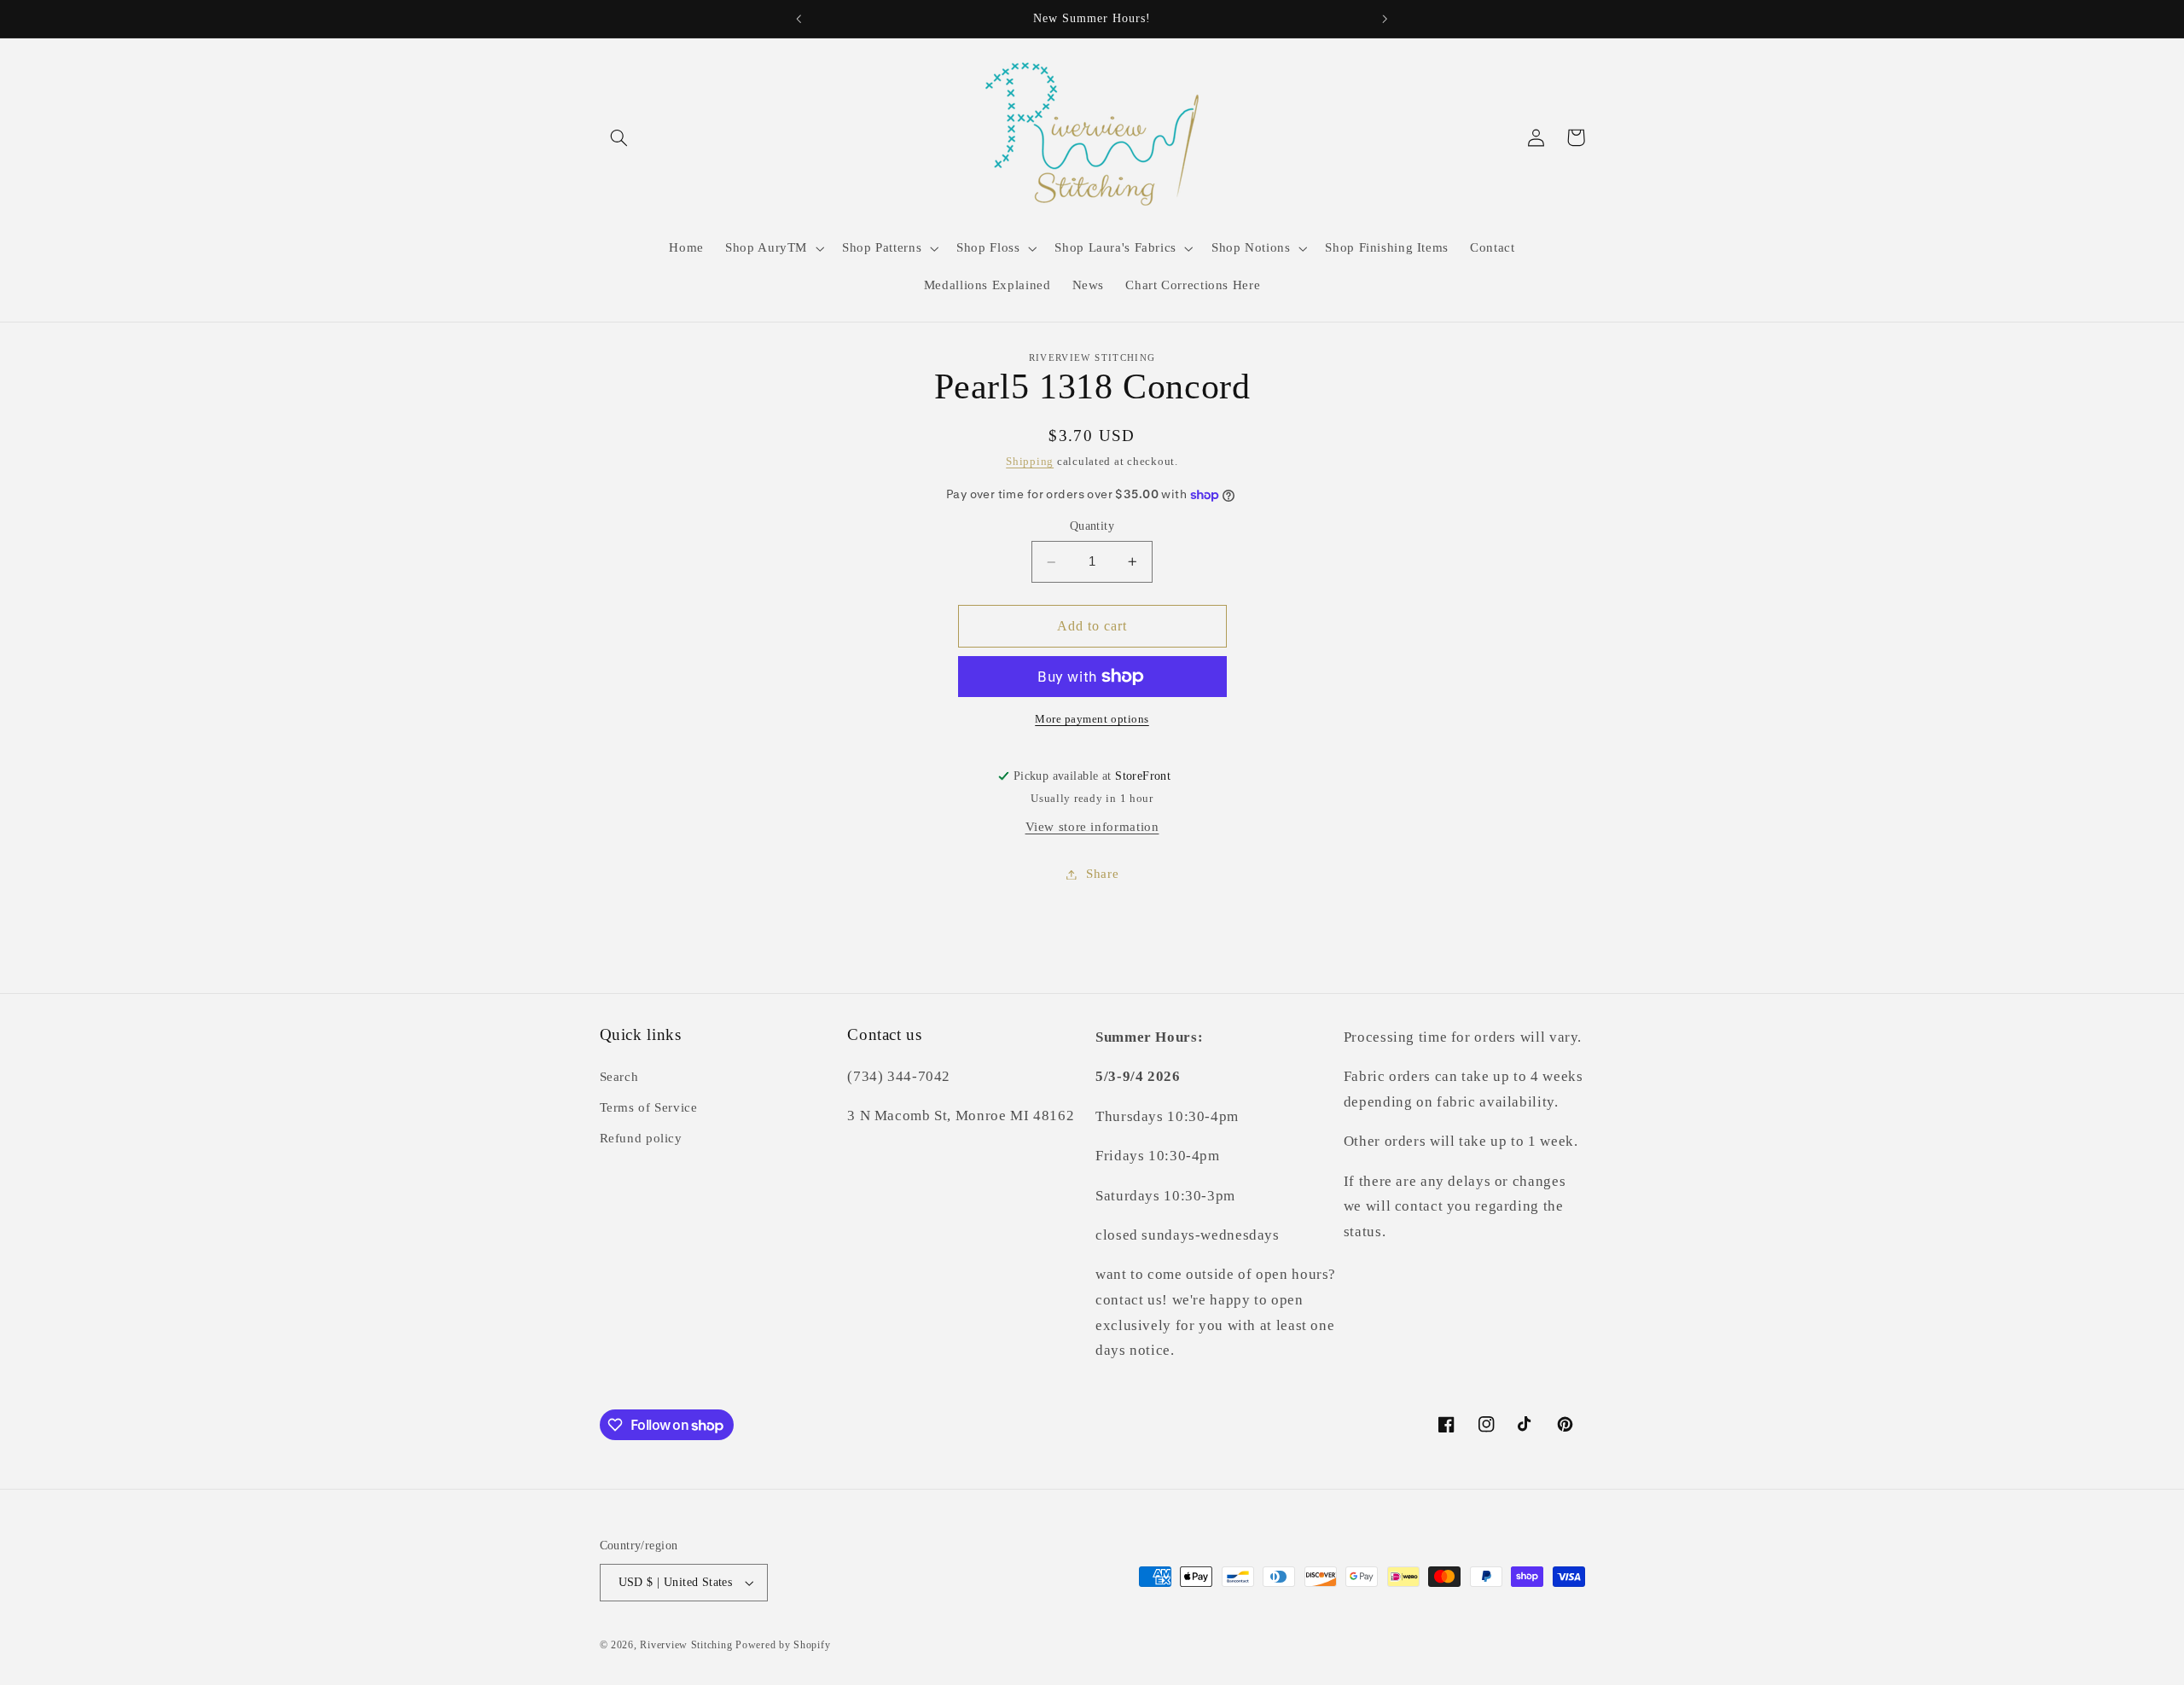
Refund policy (641, 1138)
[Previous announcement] (799, 19)
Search (619, 1077)
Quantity (1092, 527)
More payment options (1092, 719)
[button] (619, 137)
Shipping (1030, 462)
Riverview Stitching (686, 1645)
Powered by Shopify (783, 1645)
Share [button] (1102, 874)
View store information (1092, 827)
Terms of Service (649, 1107)
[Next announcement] (1385, 19)
